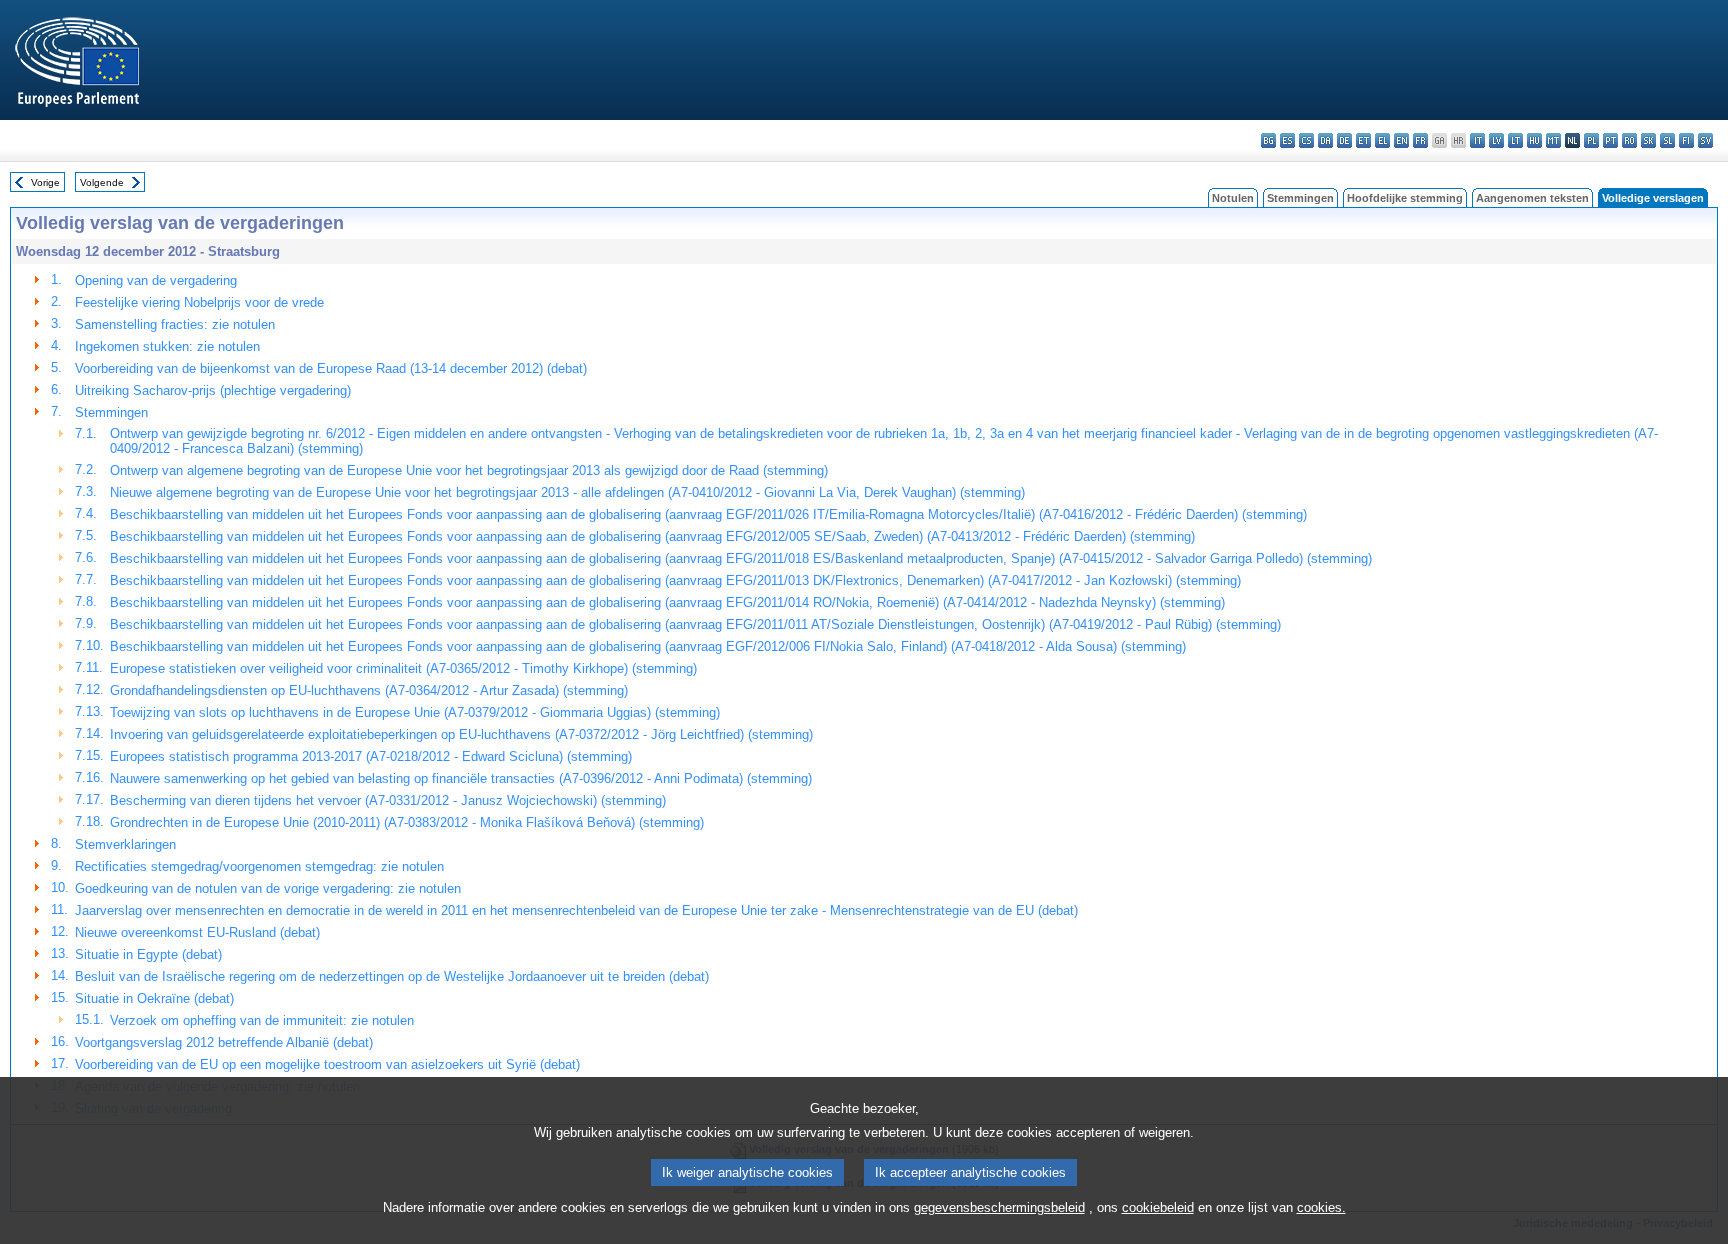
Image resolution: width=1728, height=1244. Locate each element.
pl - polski (1591, 140)
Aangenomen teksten (1532, 198)
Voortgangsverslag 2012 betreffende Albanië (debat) (224, 1042)
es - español (1287, 140)
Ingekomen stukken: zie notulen (167, 346)
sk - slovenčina (1648, 140)
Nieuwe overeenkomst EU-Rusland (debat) (197, 932)
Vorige (45, 182)
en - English (1401, 140)
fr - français (1420, 140)
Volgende (102, 182)
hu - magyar (1534, 140)
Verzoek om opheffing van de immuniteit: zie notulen (262, 1020)
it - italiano (1477, 140)
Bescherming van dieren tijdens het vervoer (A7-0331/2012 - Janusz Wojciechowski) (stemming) (388, 800)
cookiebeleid (1158, 1207)
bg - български (1268, 140)
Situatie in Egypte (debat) (148, 954)
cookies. (1321, 1207)
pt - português (1610, 140)
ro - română (1629, 140)
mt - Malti (1553, 140)
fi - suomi (1686, 140)
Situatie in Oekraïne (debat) (154, 998)
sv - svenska (1705, 140)
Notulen (1233, 198)
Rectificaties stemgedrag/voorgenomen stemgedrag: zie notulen (259, 866)
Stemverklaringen (125, 844)
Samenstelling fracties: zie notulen (175, 324)
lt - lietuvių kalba (1515, 140)
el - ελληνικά (1382, 140)
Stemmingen (1300, 198)
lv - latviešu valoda (1496, 140)
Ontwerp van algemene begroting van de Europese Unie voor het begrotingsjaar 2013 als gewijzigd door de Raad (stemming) (469, 470)
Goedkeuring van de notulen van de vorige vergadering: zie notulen (268, 888)
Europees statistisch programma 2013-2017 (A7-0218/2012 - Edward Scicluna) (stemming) (371, 756)
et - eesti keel (1363, 140)
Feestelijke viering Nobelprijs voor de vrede (199, 302)
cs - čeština (1306, 140)
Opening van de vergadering (156, 280)
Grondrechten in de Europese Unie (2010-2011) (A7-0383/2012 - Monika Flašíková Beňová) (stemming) (407, 822)
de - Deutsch (1344, 140)
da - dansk (1325, 140)
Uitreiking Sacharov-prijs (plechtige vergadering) (213, 390)
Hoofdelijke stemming (1405, 198)
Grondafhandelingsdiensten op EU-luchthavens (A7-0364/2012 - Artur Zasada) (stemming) (369, 690)
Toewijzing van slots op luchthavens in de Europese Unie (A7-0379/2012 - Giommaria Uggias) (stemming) (415, 712)
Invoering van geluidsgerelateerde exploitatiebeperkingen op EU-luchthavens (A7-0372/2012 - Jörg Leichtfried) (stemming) (461, 734)
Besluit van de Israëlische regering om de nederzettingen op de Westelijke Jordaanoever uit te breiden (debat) (392, 976)
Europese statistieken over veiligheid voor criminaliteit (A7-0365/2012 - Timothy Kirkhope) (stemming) (403, 668)
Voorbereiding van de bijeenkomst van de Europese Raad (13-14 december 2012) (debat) (331, 368)
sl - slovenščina (1667, 140)
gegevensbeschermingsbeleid (999, 1207)
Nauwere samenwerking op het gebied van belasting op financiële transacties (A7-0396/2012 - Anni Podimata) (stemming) (461, 778)
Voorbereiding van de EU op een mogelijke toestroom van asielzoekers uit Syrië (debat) (327, 1064)
